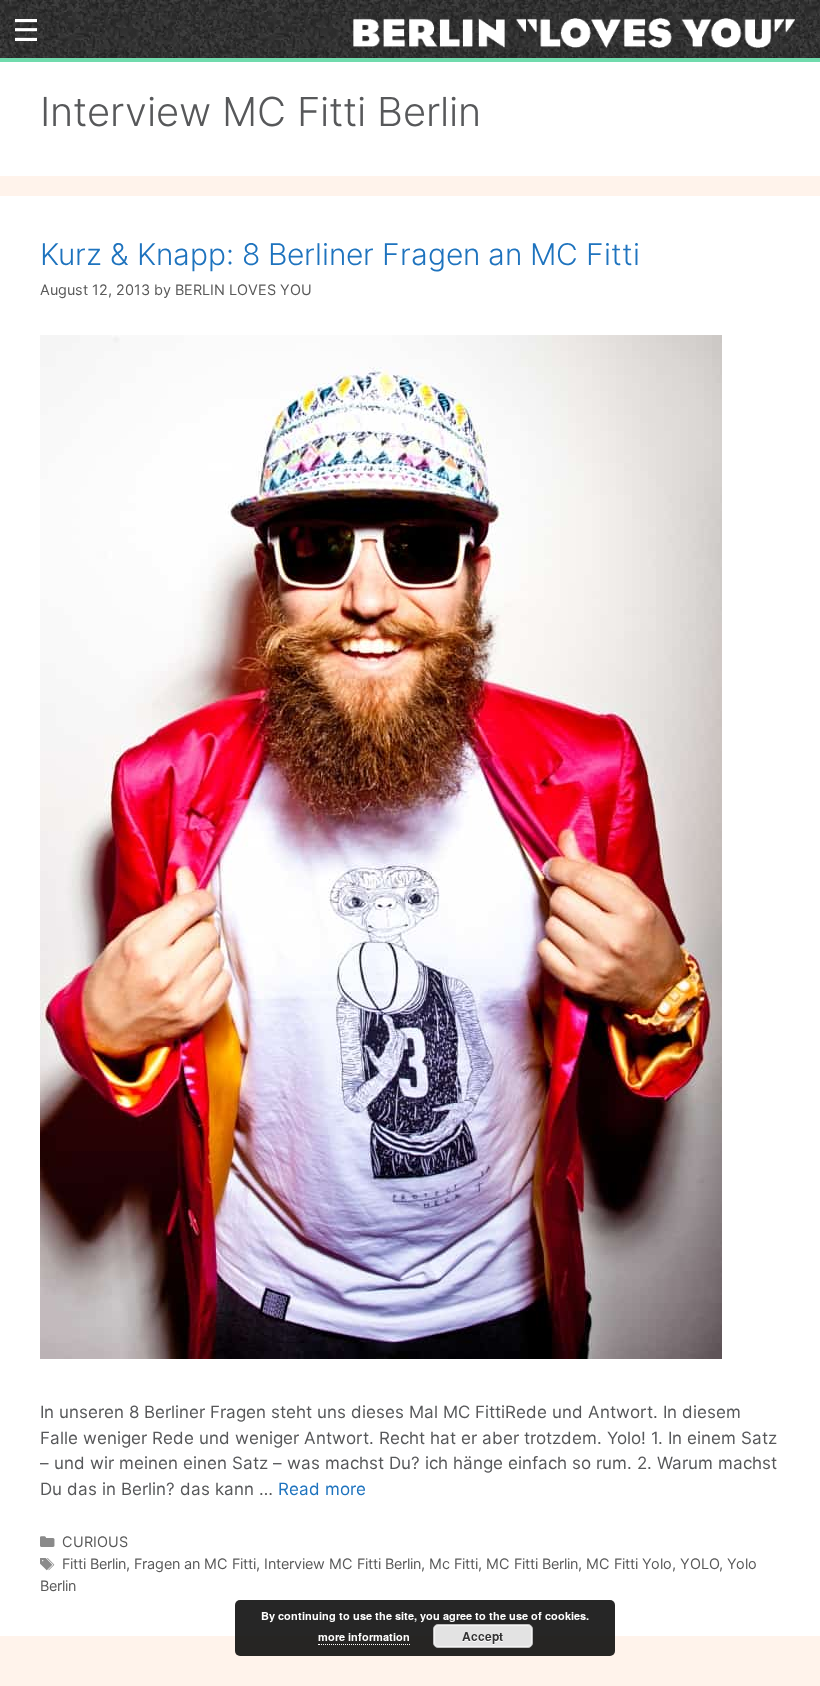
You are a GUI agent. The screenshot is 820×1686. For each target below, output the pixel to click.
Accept (482, 1636)
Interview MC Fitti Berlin (342, 1563)
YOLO (699, 1563)
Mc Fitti (453, 1563)
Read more (322, 1489)
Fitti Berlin (94, 1563)
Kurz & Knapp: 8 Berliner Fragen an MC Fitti (340, 254)
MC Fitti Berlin (532, 1563)
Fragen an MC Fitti (195, 1563)
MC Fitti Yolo (629, 1563)
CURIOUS (95, 1541)
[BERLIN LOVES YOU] (580, 32)
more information (364, 1636)
